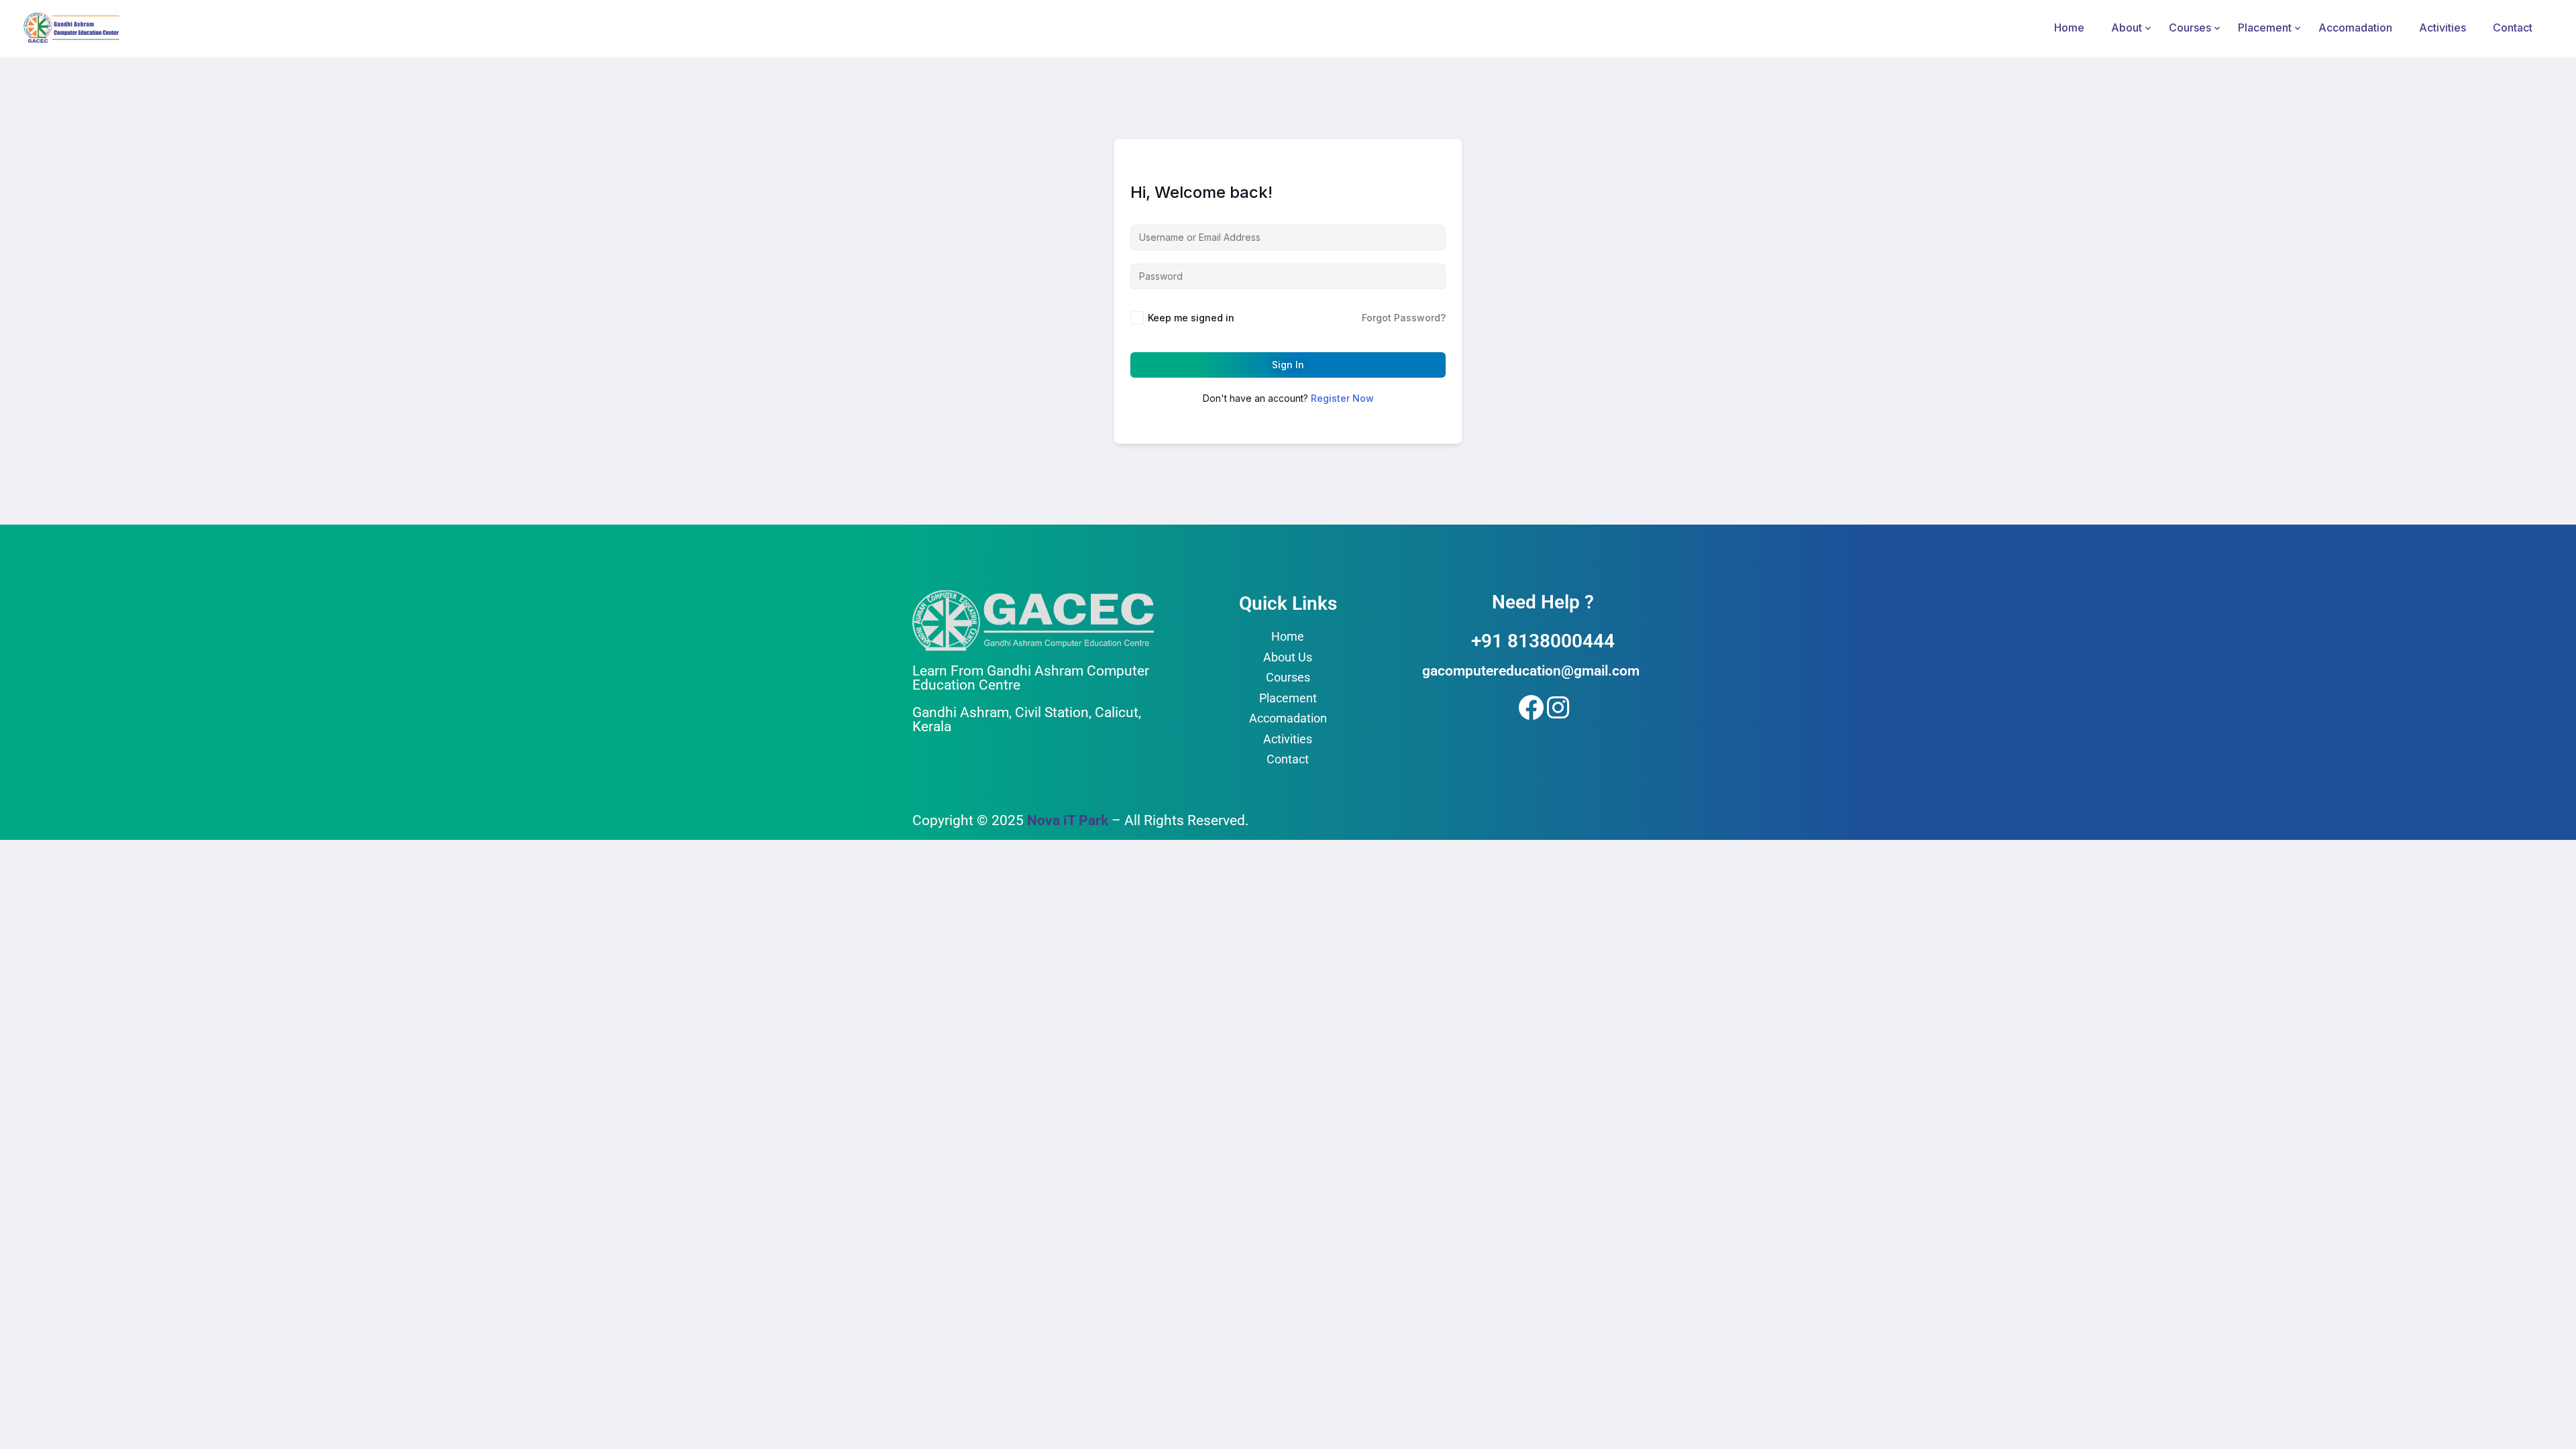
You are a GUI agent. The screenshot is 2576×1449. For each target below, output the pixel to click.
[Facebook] (1528, 705)
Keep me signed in (1191, 318)
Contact (2513, 28)
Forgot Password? (1404, 318)
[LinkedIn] (1557, 705)
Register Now (1342, 398)
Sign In (1288, 365)
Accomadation (2355, 28)
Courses (2190, 28)
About (2127, 28)
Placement (2265, 28)
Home (2069, 28)
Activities (2443, 28)
